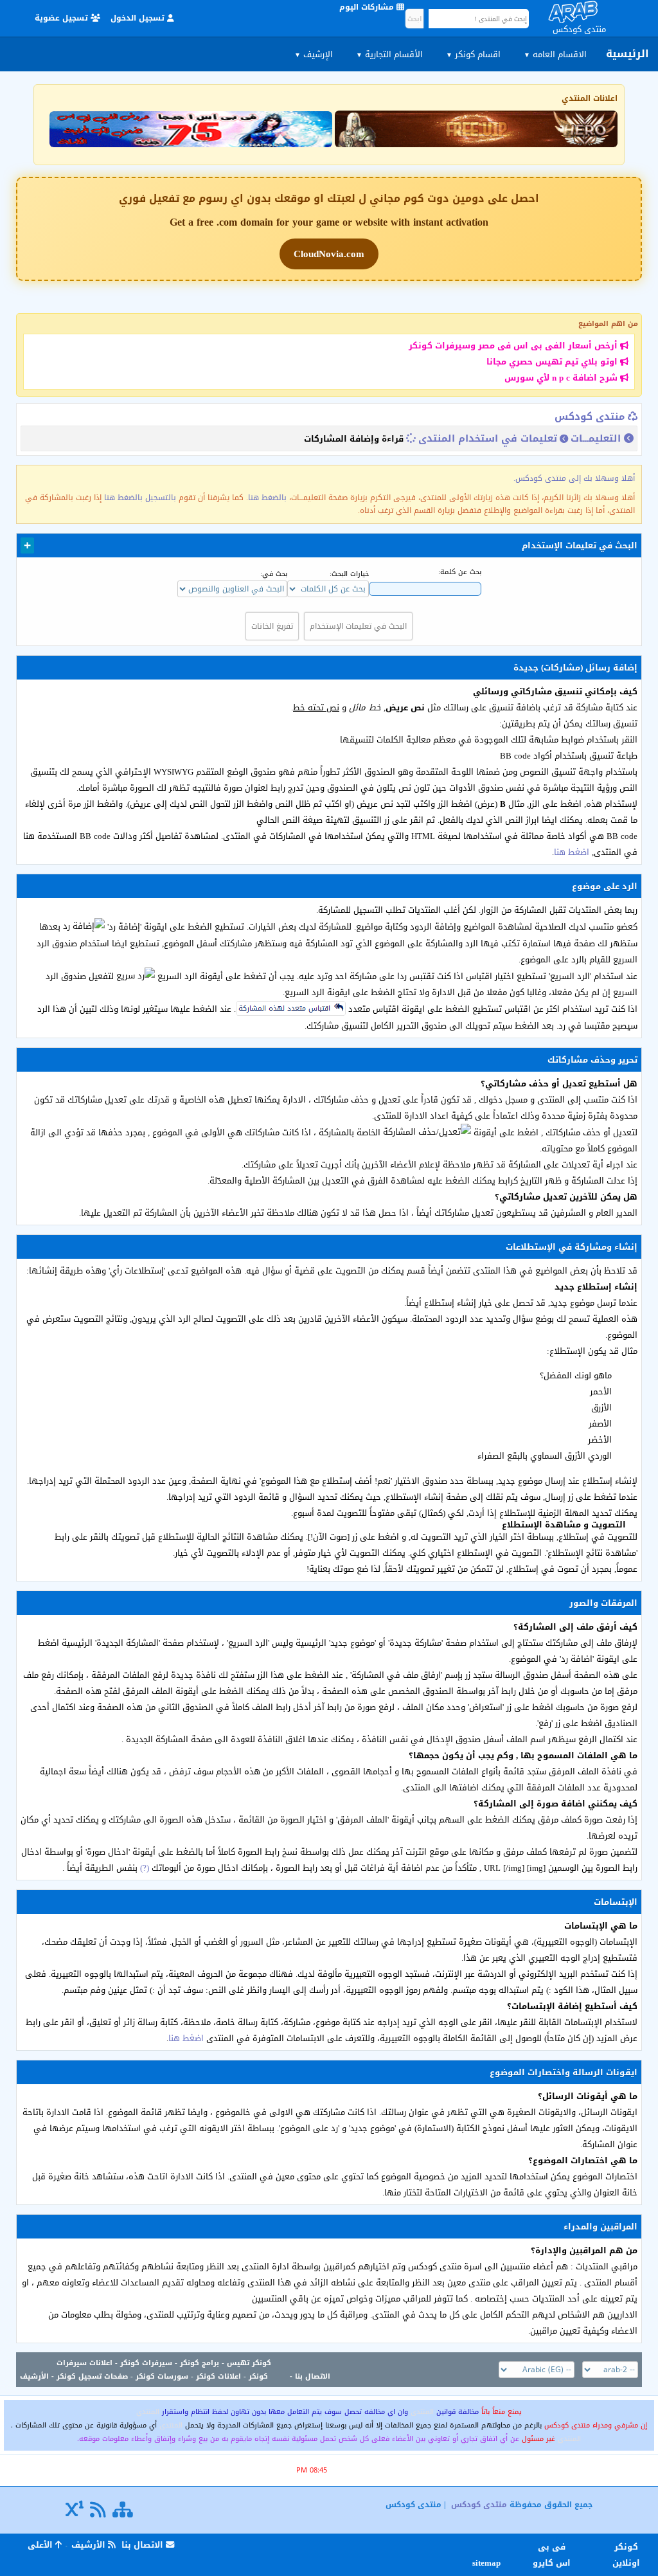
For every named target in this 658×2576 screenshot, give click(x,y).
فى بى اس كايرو (552, 2555)
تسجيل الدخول (139, 18)
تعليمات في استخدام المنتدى (488, 438)
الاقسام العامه (555, 54)
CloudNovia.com (329, 254)
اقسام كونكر (473, 54)
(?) (145, 1868)
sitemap (488, 2563)
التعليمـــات (596, 438)
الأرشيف (34, 2376)
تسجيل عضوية (63, 18)
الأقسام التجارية (389, 54)
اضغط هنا (572, 852)
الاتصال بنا (313, 2376)
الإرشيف (314, 54)
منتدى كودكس (590, 417)
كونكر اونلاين (626, 2555)
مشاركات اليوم (368, 7)
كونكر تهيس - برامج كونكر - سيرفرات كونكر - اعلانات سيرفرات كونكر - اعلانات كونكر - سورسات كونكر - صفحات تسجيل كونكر (164, 2370)
